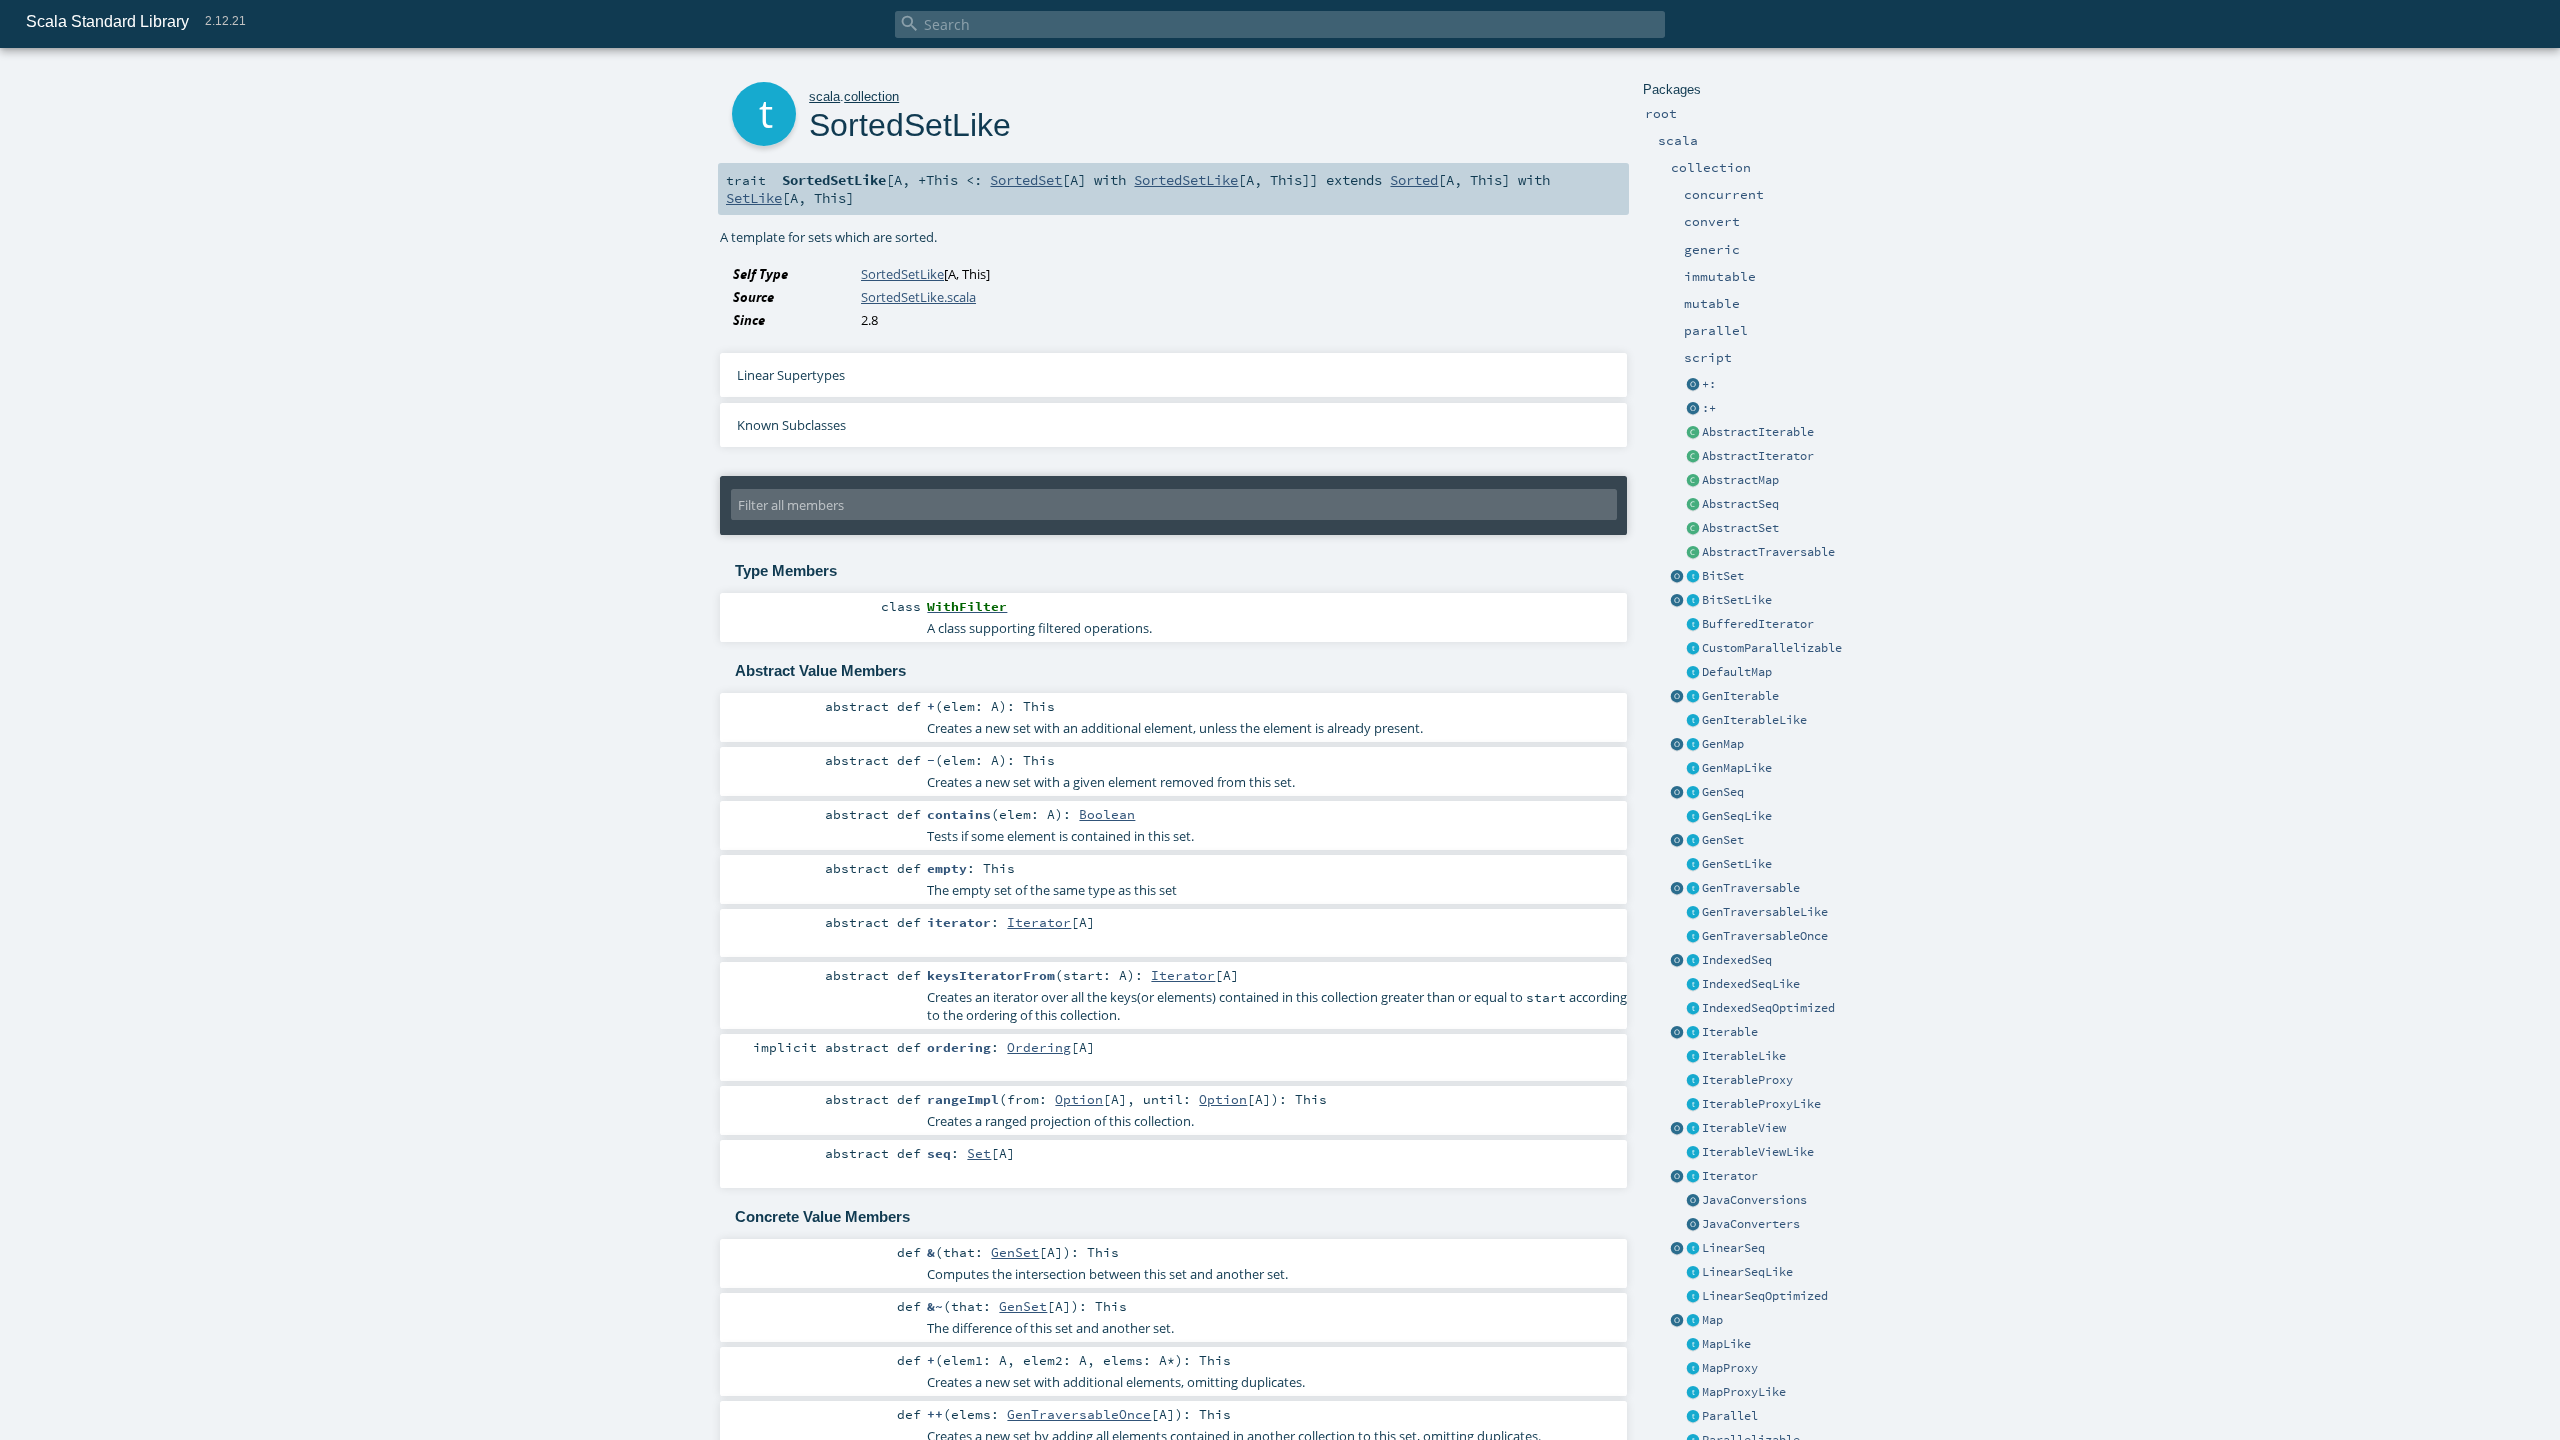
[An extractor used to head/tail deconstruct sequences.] (1693, 385)
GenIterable (1740, 696)
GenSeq (1723, 792)
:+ (1709, 408)
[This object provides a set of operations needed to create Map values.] (1677, 1321)
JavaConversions (1754, 1200)
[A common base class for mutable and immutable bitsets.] (1693, 577)
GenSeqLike (1737, 816)
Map (1712, 1320)
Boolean (1107, 814)
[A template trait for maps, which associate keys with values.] (1693, 1345)
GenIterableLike (1754, 720)
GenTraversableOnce (1765, 936)
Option (1079, 1099)
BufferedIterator (1758, 624)
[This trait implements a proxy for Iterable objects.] (1693, 1105)
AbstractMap (1740, 480)
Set (979, 1153)
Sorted (1414, 180)
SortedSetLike (1186, 180)
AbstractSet (1740, 528)
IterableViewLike (1758, 1152)
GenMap (1723, 744)
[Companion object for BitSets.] (1677, 601)
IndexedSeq (1737, 960)
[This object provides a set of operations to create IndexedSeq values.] (1677, 961)
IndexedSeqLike (1751, 984)
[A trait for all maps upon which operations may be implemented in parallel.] (1693, 769)
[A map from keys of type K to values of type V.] (1693, 1321)
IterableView (1744, 1128)
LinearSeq (1733, 1248)
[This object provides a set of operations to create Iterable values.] (1677, 1033)
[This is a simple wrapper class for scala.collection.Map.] (1693, 1369)
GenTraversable (1751, 888)
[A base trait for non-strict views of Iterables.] (1693, 1129)
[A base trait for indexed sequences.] (1693, 961)
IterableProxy (1747, 1080)
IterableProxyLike (1761, 1104)
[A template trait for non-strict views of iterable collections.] (1693, 1153)
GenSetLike (1737, 864)
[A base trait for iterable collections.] (1693, 1033)
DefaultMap (1737, 672)
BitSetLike (1737, 600)
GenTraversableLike (1765, 912)
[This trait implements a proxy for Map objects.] (1693, 1393)
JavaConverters (1751, 1224)
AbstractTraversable (1768, 552)
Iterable (1730, 1032)
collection (871, 96)
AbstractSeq (1740, 504)
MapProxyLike (1744, 1392)
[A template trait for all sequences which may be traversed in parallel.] (1693, 817)
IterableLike (1744, 1056)
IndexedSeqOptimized (1768, 1008)
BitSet (1723, 576)
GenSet (1723, 840)
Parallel (1730, 1416)
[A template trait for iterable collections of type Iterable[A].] (1693, 1057)
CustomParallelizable (1772, 648)
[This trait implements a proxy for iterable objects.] (1693, 1081)
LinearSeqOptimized (1765, 1296)
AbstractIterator (1758, 456)
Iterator (1730, 1176)
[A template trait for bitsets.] (1693, 601)
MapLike (1726, 1344)
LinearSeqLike (1747, 1272)
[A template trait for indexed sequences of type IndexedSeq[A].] (1693, 985)
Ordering (1039, 1047)
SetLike (754, 198)
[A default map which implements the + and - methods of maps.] (1693, 673)
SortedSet (1026, 180)
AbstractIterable (1758, 432)
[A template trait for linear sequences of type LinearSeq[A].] (1693, 1273)
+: (1709, 384)
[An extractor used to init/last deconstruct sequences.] (1693, 409)
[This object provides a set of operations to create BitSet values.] (1677, 577)
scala (824, 96)
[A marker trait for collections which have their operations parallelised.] (1693, 1417)
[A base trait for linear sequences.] (1693, 1249)
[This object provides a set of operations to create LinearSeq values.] (1677, 1249)
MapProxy (1730, 1368)
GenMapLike (1737, 768)
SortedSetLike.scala (918, 297)
